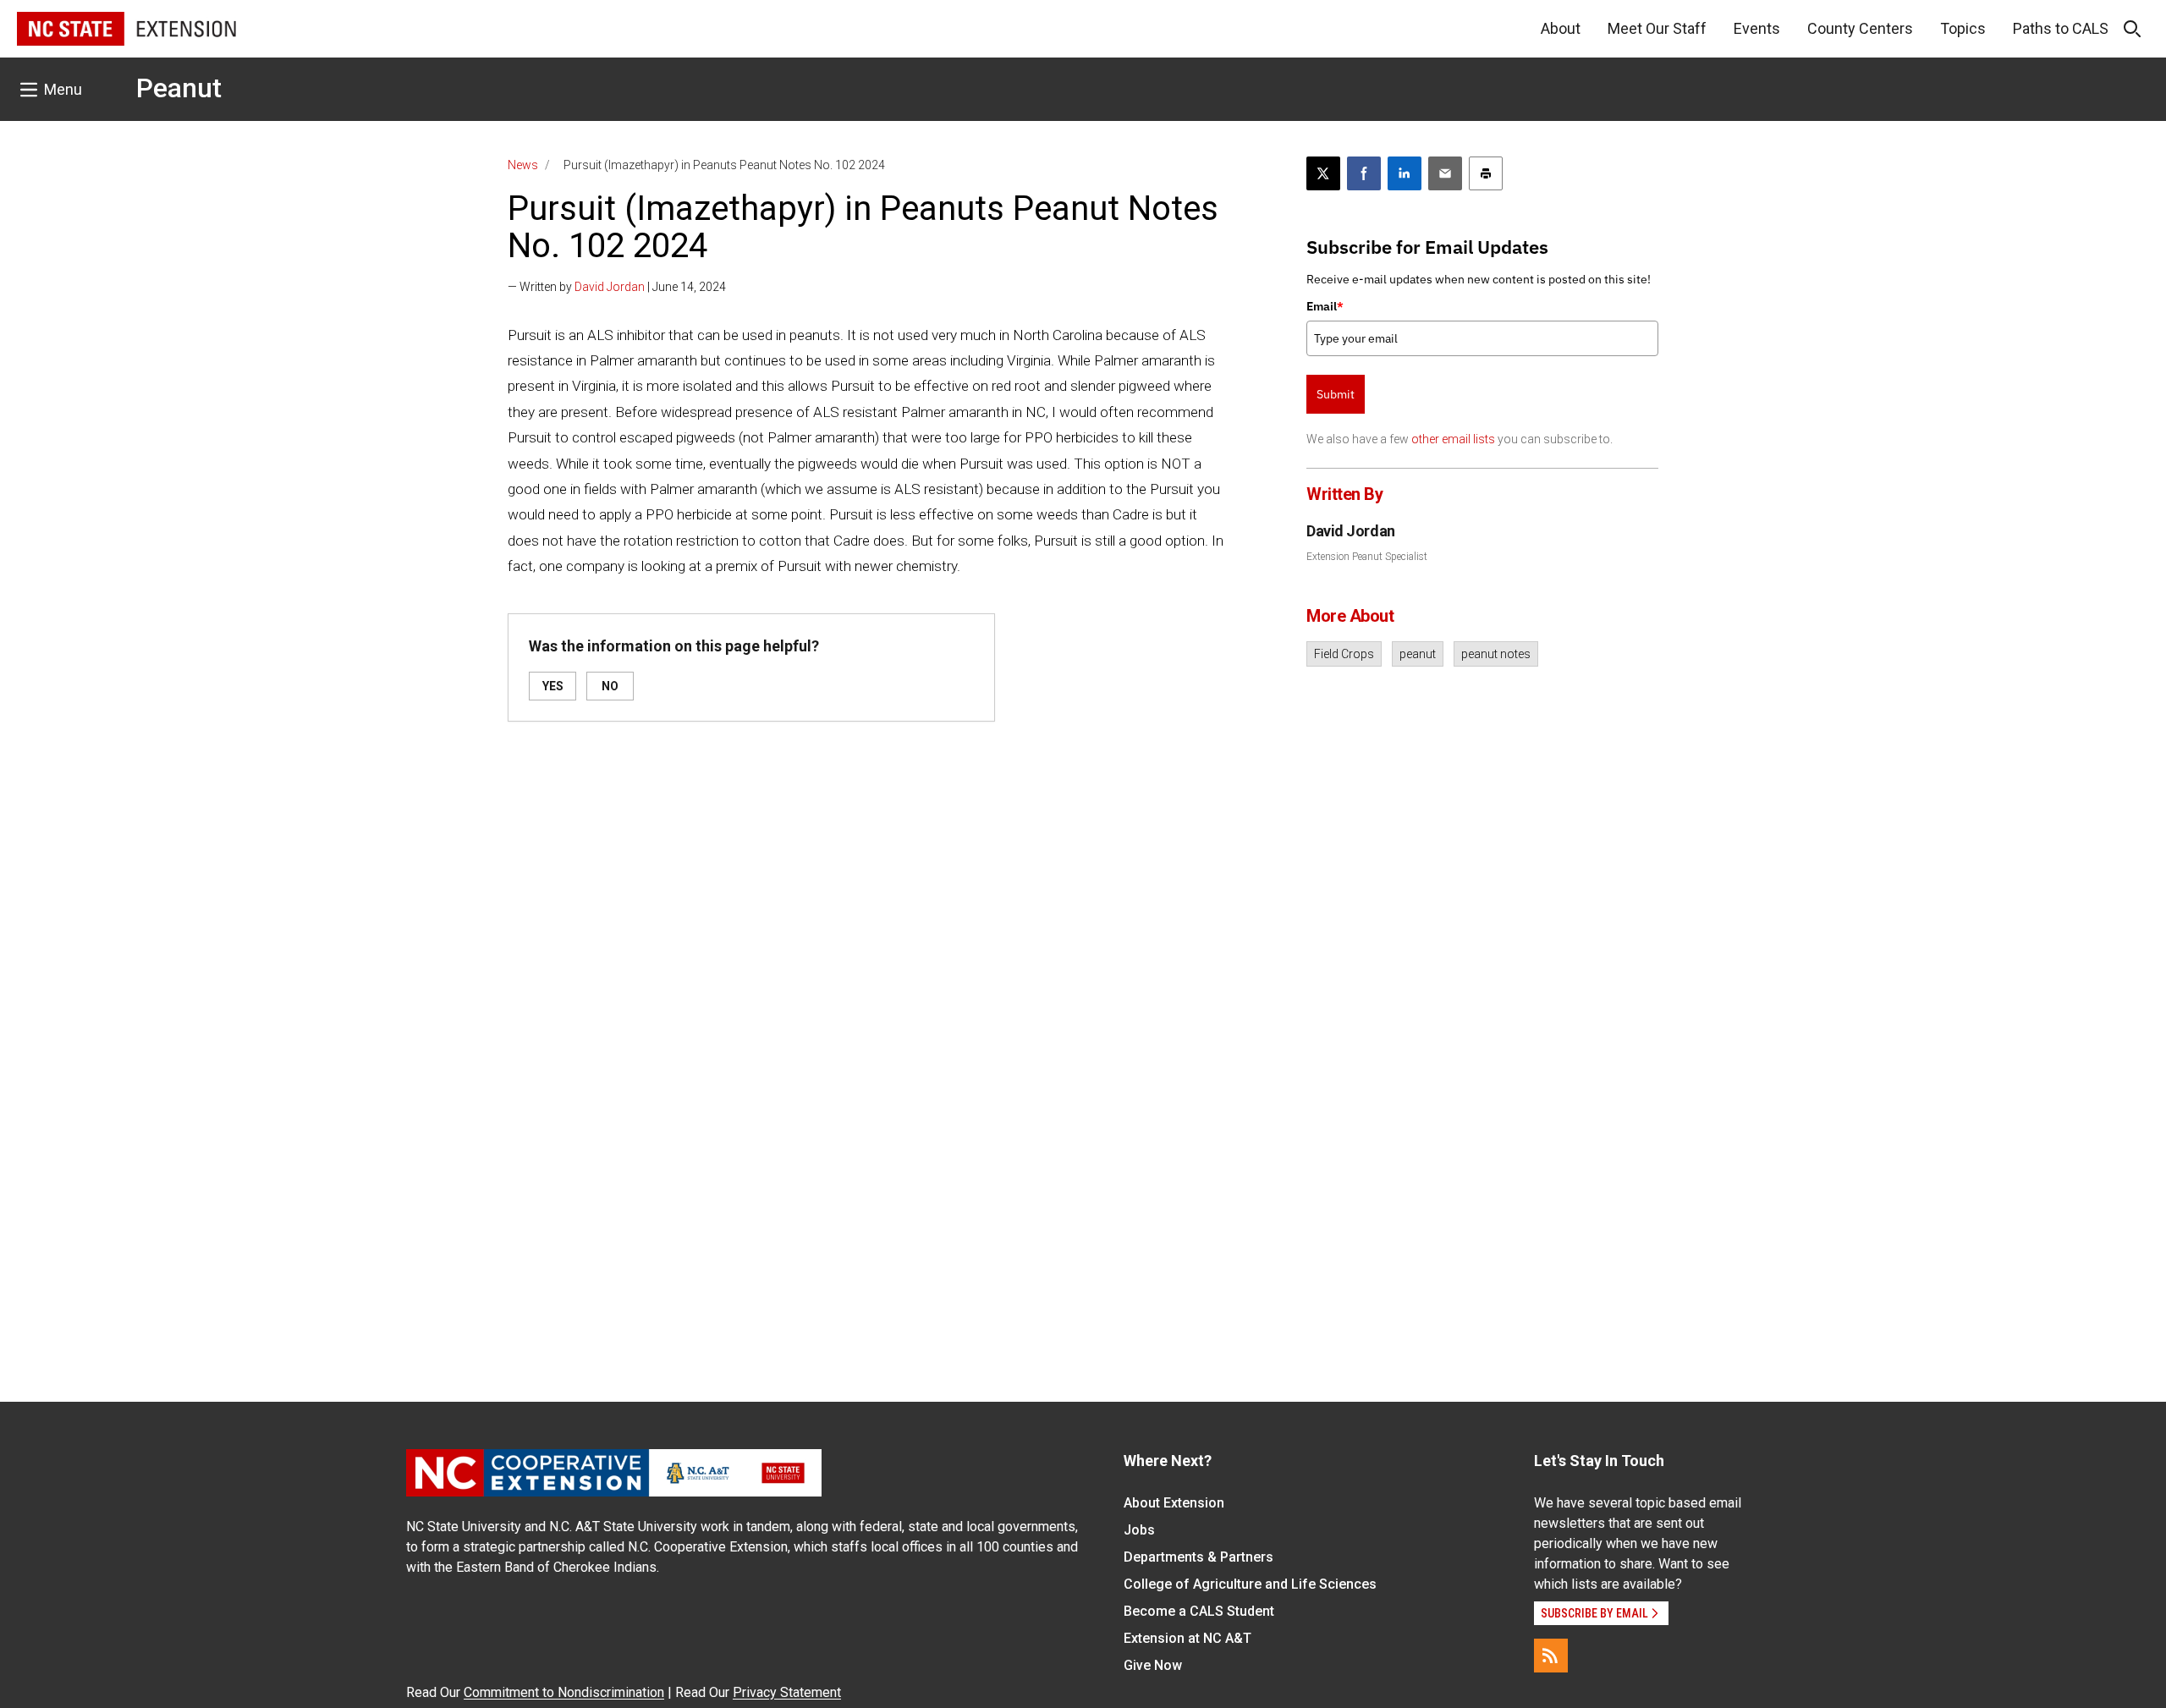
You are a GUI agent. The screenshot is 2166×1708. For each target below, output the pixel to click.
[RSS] (1551, 1656)
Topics (1963, 28)
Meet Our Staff (1657, 28)
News (523, 165)
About (1561, 28)
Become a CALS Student (1199, 1611)
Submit (1336, 394)
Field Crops (1344, 654)
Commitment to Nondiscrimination (564, 1692)
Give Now (1153, 1665)
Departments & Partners (1198, 1557)
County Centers (1860, 28)
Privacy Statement (787, 1692)
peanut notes (1496, 654)
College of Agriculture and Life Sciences (1250, 1584)
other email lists (1453, 439)
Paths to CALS (2061, 28)
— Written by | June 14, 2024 (617, 287)
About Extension (1174, 1503)
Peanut (179, 88)
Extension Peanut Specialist (1367, 557)
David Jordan (610, 287)
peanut (1418, 654)
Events (1757, 28)
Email (1325, 306)
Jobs (1139, 1530)
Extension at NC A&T (1187, 1638)
